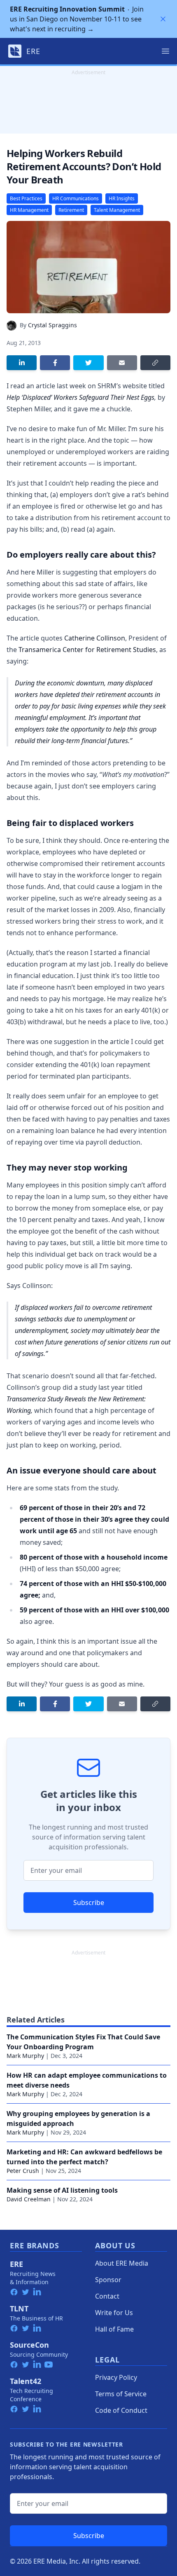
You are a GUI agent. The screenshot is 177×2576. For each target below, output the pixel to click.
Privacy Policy (116, 2377)
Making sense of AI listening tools (62, 2190)
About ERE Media (122, 2263)
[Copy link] (155, 363)
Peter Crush (23, 2171)
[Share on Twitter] (88, 363)
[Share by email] (122, 363)
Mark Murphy (25, 2056)
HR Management (29, 210)
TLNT (19, 2309)
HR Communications (76, 198)
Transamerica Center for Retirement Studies (87, 650)
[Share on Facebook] (55, 363)
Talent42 (26, 2381)
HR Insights (122, 198)
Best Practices (26, 198)
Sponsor (108, 2280)
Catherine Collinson (95, 638)
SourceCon (29, 2345)
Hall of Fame (114, 2329)
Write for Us (114, 2313)
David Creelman (29, 2199)
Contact (107, 2296)
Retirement (71, 210)
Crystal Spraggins (52, 325)
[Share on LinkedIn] (22, 363)
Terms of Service (121, 2394)
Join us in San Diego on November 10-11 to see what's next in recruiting (77, 19)
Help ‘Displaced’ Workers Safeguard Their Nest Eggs (80, 397)
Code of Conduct (121, 2410)
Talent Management (117, 210)
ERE (16, 2264)
